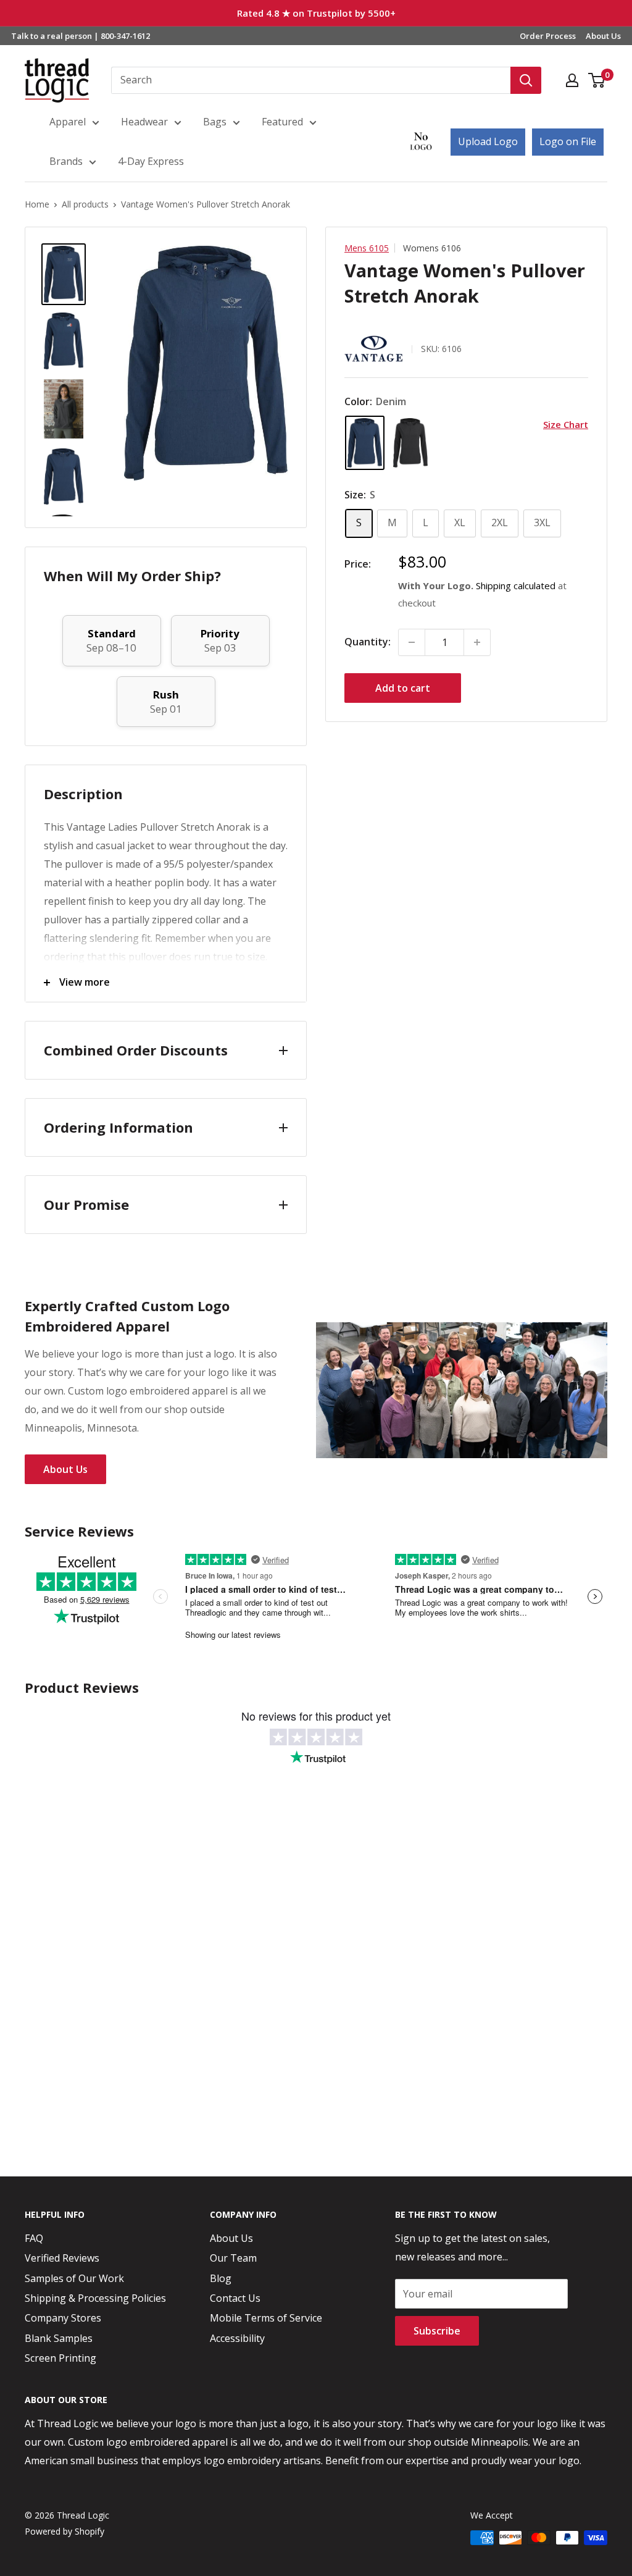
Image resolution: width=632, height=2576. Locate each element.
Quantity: (368, 642)
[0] (597, 80)
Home (37, 204)
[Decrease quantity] (412, 642)
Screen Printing (60, 2358)
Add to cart (403, 688)
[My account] (572, 80)
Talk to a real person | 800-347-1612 (81, 36)
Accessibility (237, 2338)
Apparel (68, 122)
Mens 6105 (367, 248)
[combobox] (311, 80)
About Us (603, 36)
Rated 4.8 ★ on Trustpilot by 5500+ (316, 13)
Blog (221, 2278)
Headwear (144, 122)
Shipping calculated (516, 585)
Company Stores (63, 2318)
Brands (66, 161)
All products (85, 204)
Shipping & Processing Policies (95, 2298)
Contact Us (235, 2298)
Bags (215, 122)
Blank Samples (59, 2338)
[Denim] (365, 443)
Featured (282, 122)
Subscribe (437, 2331)
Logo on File (568, 141)
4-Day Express (151, 161)
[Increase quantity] (477, 642)
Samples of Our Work (74, 2278)
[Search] (526, 80)
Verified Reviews (62, 2258)
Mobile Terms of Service (266, 2318)
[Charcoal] (410, 443)
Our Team (233, 2258)
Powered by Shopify (64, 2531)
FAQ (34, 2238)
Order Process (548, 36)
